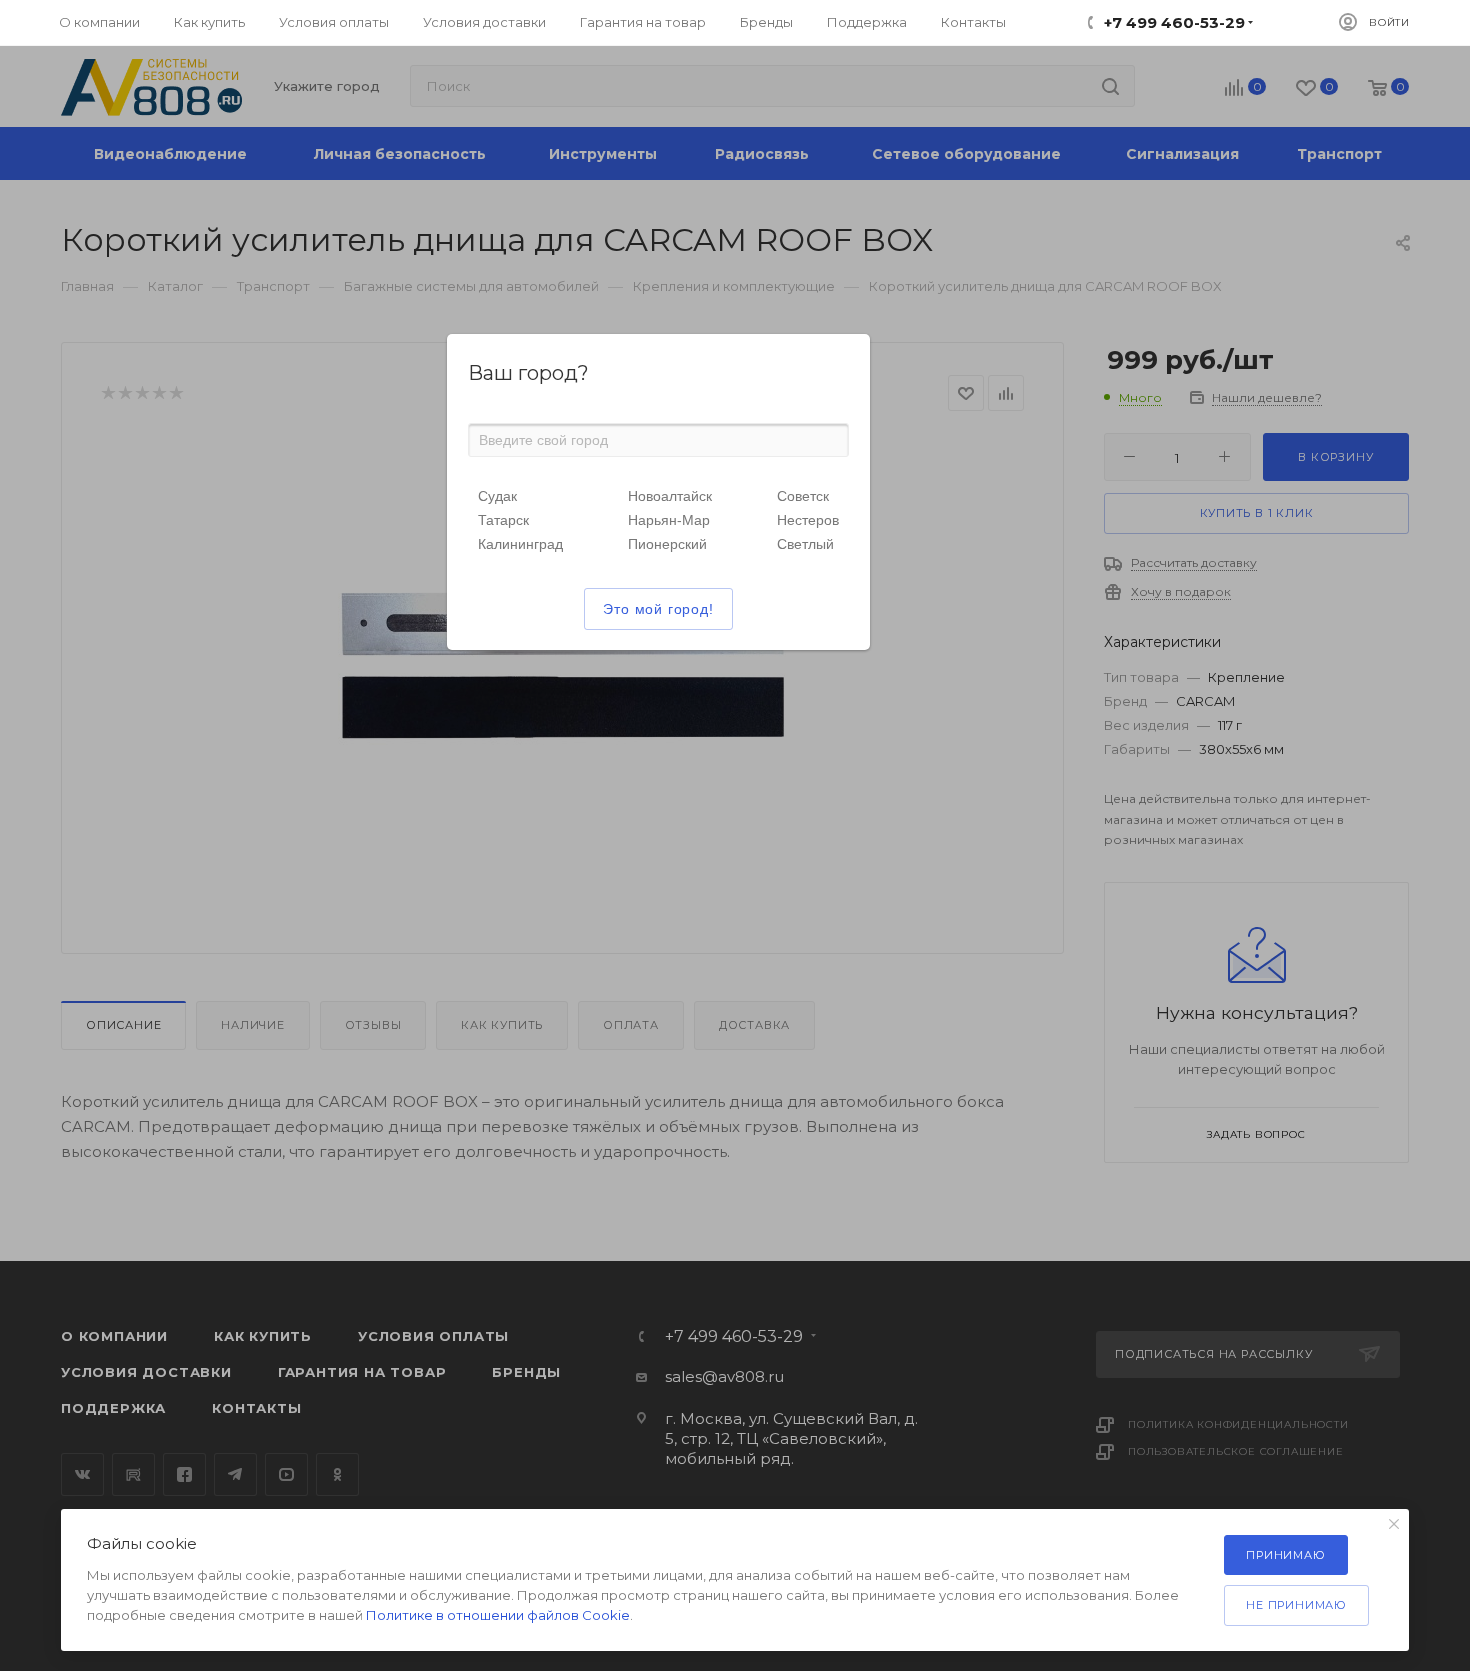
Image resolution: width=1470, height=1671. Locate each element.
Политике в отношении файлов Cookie (498, 1615)
